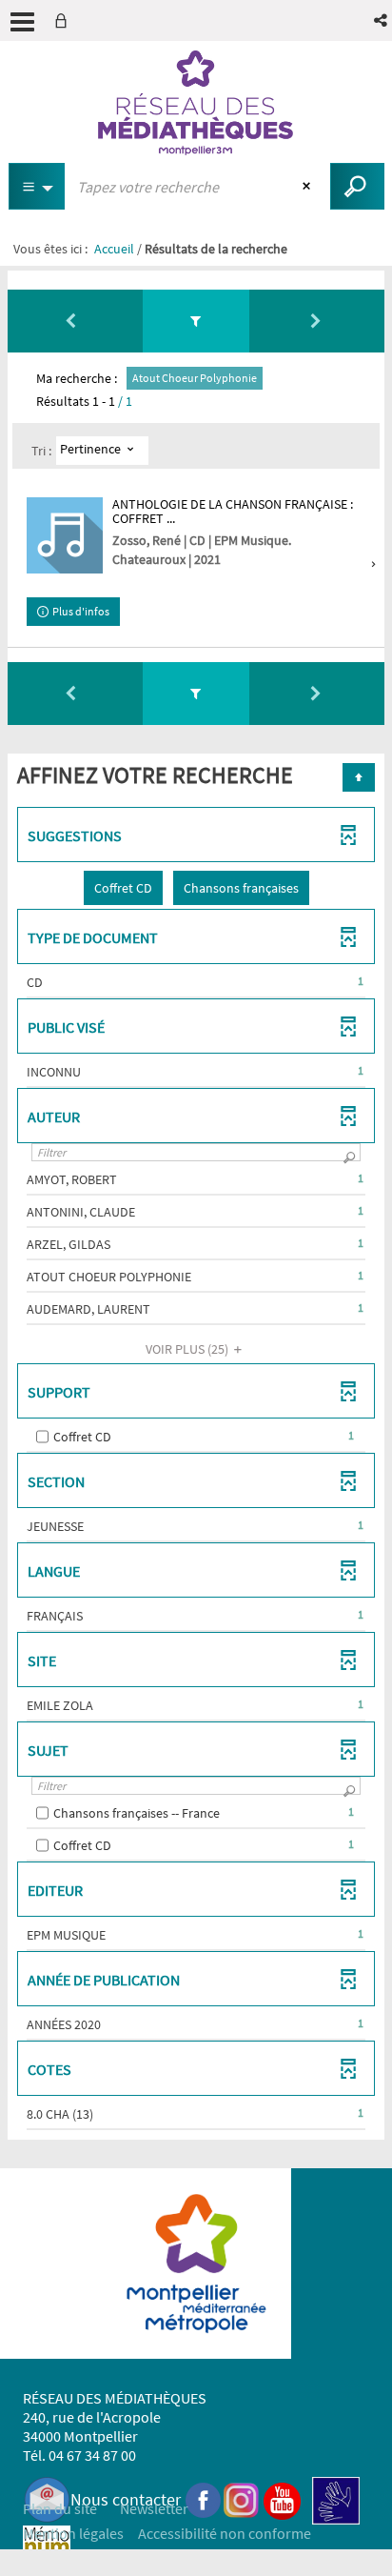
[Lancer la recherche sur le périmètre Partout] (357, 186)
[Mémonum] (47, 2549)
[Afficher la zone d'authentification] (65, 20)
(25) (188, 1349)
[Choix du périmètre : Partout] (37, 186)
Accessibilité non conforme (225, 2533)
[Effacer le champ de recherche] (309, 187)
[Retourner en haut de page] (359, 777)
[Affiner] (196, 321)
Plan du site (60, 2508)
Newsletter (154, 2508)
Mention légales (73, 2533)
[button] (382, 20)
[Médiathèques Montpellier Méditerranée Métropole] (196, 103)
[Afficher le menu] (22, 22)
